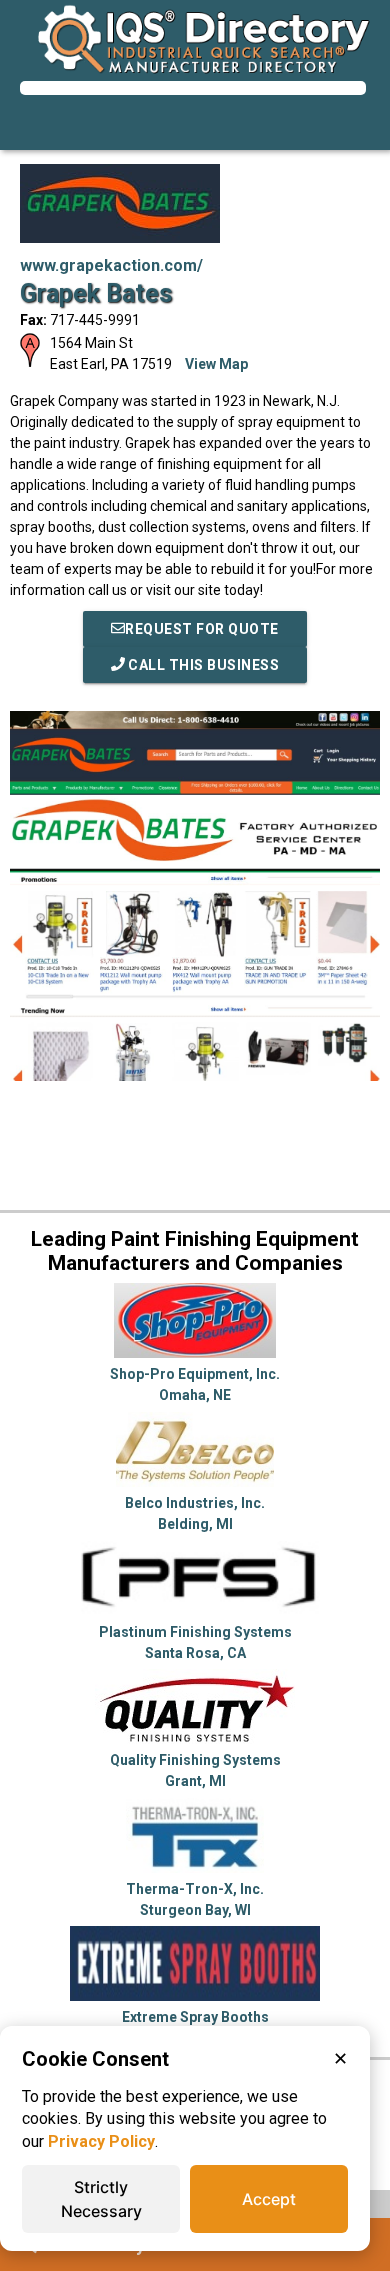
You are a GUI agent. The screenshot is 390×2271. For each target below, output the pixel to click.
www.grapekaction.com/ (111, 265)
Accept (269, 2199)
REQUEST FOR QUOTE (202, 629)
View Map (216, 364)
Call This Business (202, 665)
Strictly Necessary (101, 2199)
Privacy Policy (101, 2141)
